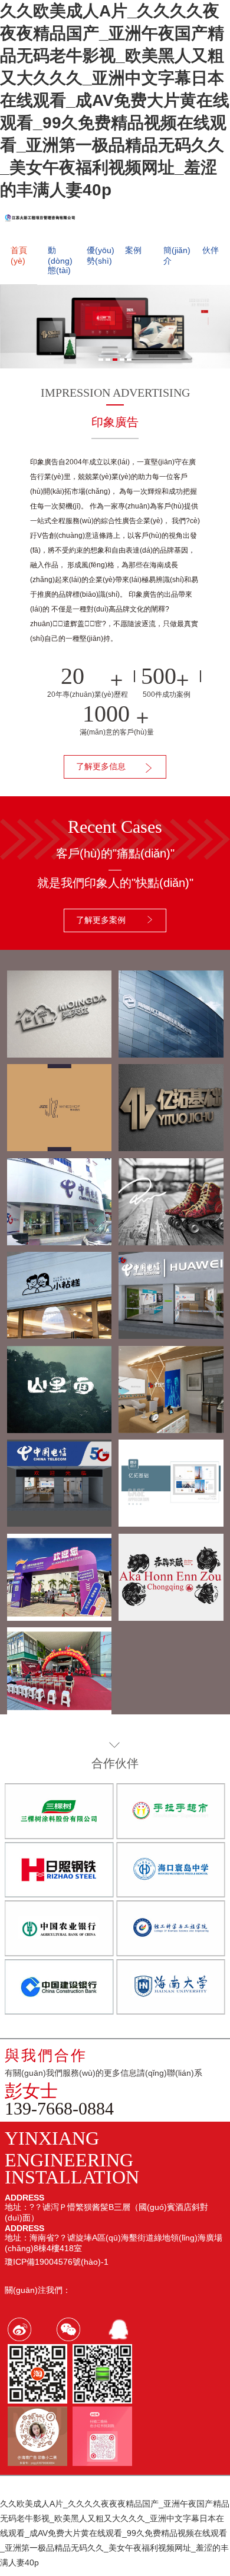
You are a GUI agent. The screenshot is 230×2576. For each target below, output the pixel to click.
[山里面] (60, 1428)
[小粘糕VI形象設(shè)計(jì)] (60, 1334)
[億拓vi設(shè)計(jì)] (171, 1146)
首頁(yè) (19, 255)
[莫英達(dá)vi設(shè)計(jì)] (60, 1053)
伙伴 (211, 250)
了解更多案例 (101, 920)
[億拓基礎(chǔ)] (171, 1522)
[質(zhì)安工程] (171, 1053)
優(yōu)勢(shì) (101, 255)
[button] (101, 360)
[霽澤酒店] (60, 1146)
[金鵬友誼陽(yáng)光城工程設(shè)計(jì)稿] (171, 1428)
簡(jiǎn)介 (177, 255)
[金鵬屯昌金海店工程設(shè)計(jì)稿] (171, 1334)
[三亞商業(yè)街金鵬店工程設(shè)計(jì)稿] (60, 1522)
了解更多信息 (101, 766)
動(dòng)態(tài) (60, 260)
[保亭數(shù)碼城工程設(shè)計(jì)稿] (60, 1241)
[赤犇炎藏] (171, 1616)
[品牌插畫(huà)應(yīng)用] (171, 1241)
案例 (133, 250)
